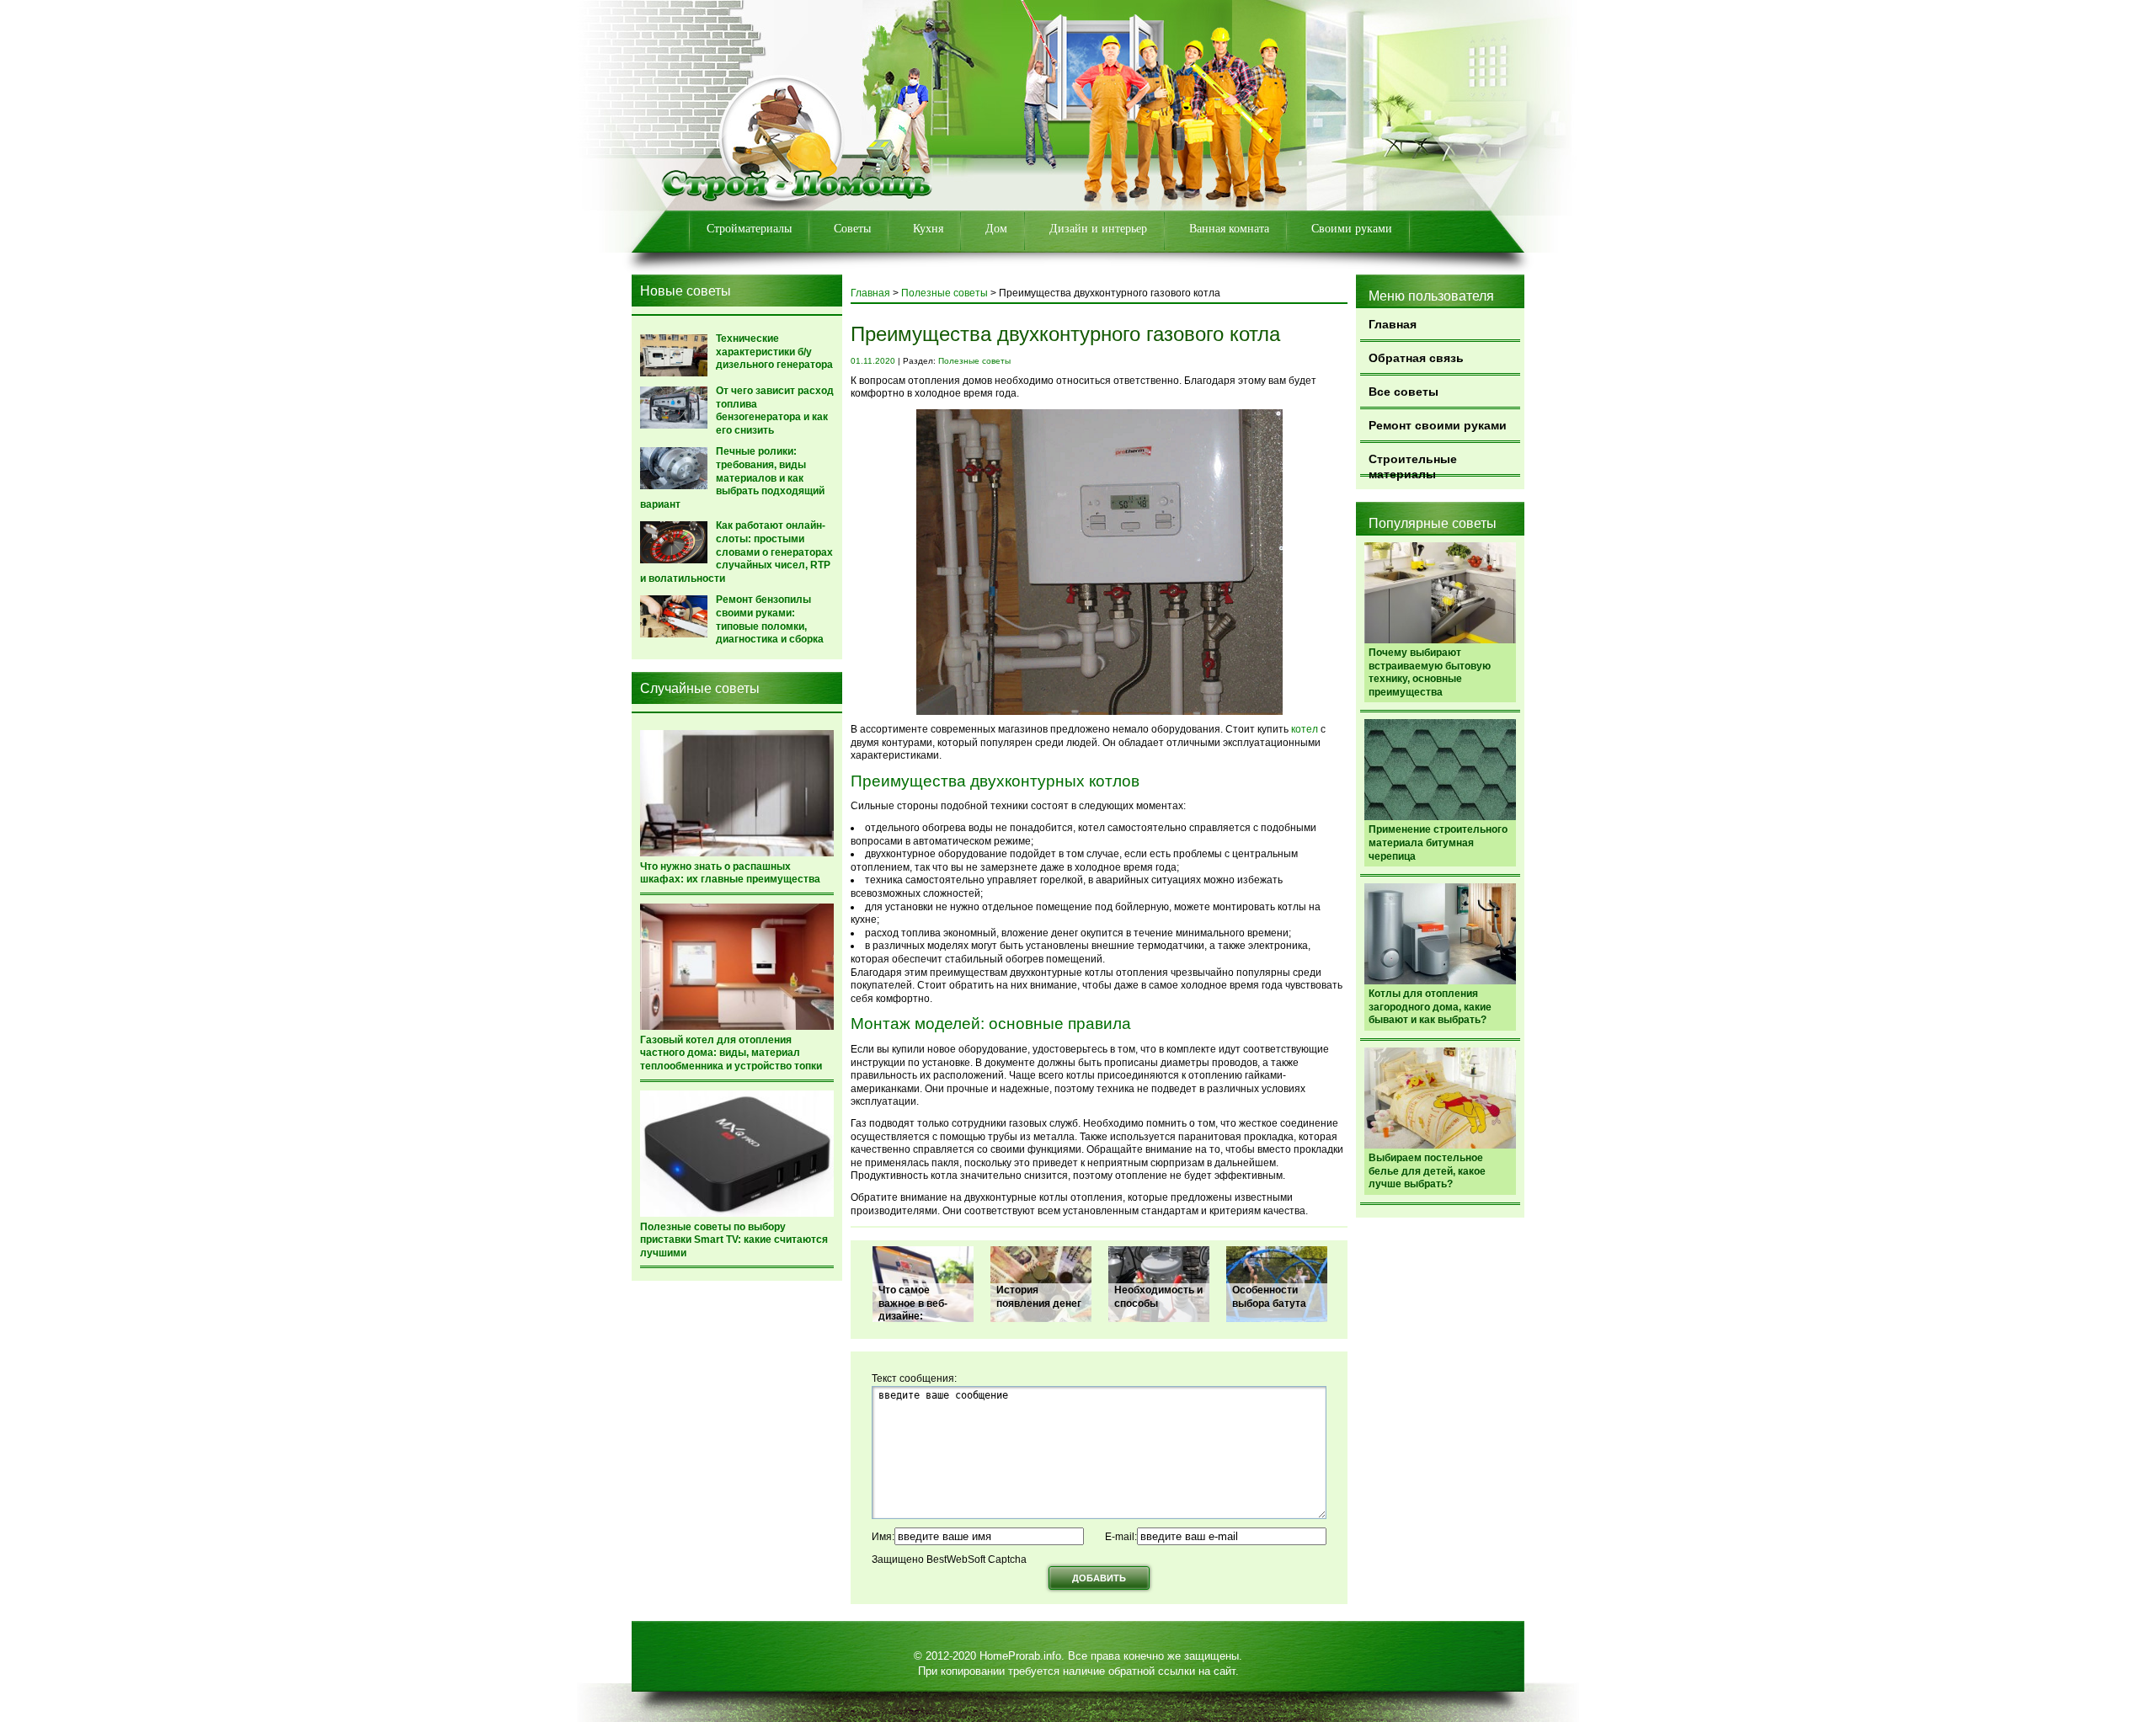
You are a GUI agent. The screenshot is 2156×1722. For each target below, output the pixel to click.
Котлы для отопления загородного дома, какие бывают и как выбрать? (1430, 1007)
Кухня (928, 229)
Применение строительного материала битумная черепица (1438, 842)
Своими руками (1352, 229)
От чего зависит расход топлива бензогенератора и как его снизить (775, 411)
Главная (1393, 324)
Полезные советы (945, 293)
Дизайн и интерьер (1098, 229)
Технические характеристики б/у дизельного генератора (774, 352)
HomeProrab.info (1020, 1656)
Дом (996, 229)
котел (1305, 729)
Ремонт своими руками (1438, 425)
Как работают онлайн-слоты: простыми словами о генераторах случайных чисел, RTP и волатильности (736, 552)
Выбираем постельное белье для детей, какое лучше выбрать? (1427, 1171)
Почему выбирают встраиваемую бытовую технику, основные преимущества (1430, 672)
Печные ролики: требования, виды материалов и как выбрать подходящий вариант (732, 477)
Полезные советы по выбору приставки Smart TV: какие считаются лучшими (734, 1240)
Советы (852, 229)
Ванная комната (1229, 229)
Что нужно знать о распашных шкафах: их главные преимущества (730, 873)
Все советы (1404, 392)
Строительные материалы (1413, 464)
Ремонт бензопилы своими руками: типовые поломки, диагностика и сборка (770, 619)
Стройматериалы (749, 229)
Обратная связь (1416, 358)
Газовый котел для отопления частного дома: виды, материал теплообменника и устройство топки (731, 1053)
